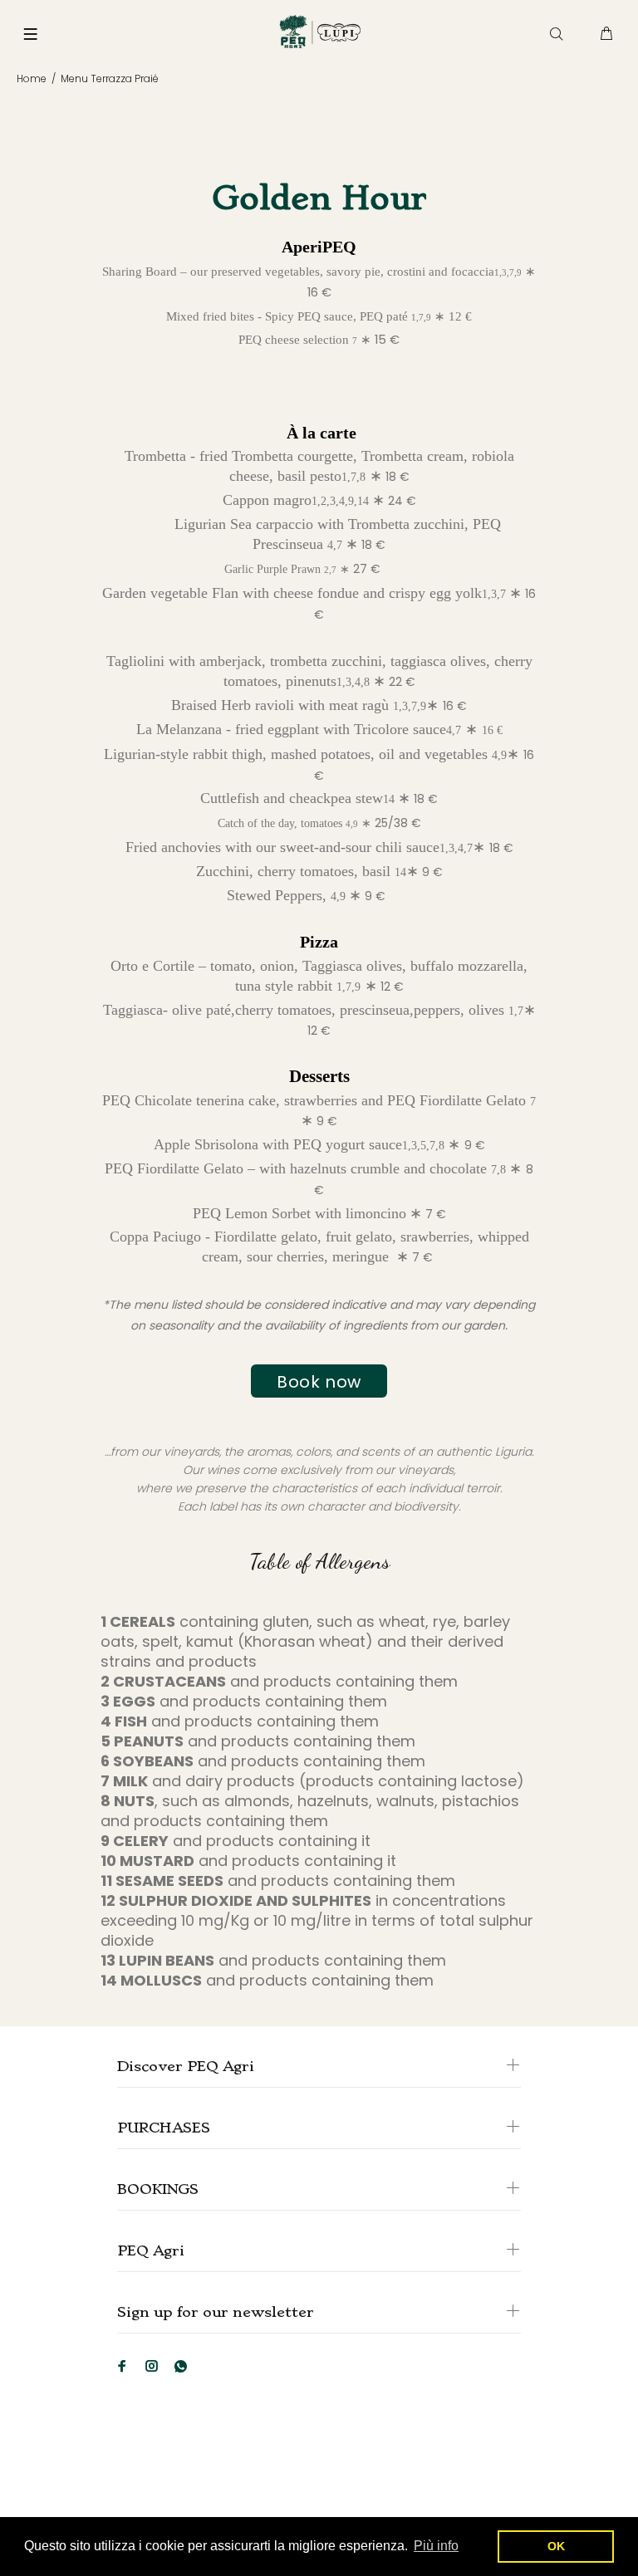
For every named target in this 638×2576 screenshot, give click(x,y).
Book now (319, 1382)
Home (32, 78)
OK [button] (556, 2546)
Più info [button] (436, 2546)
